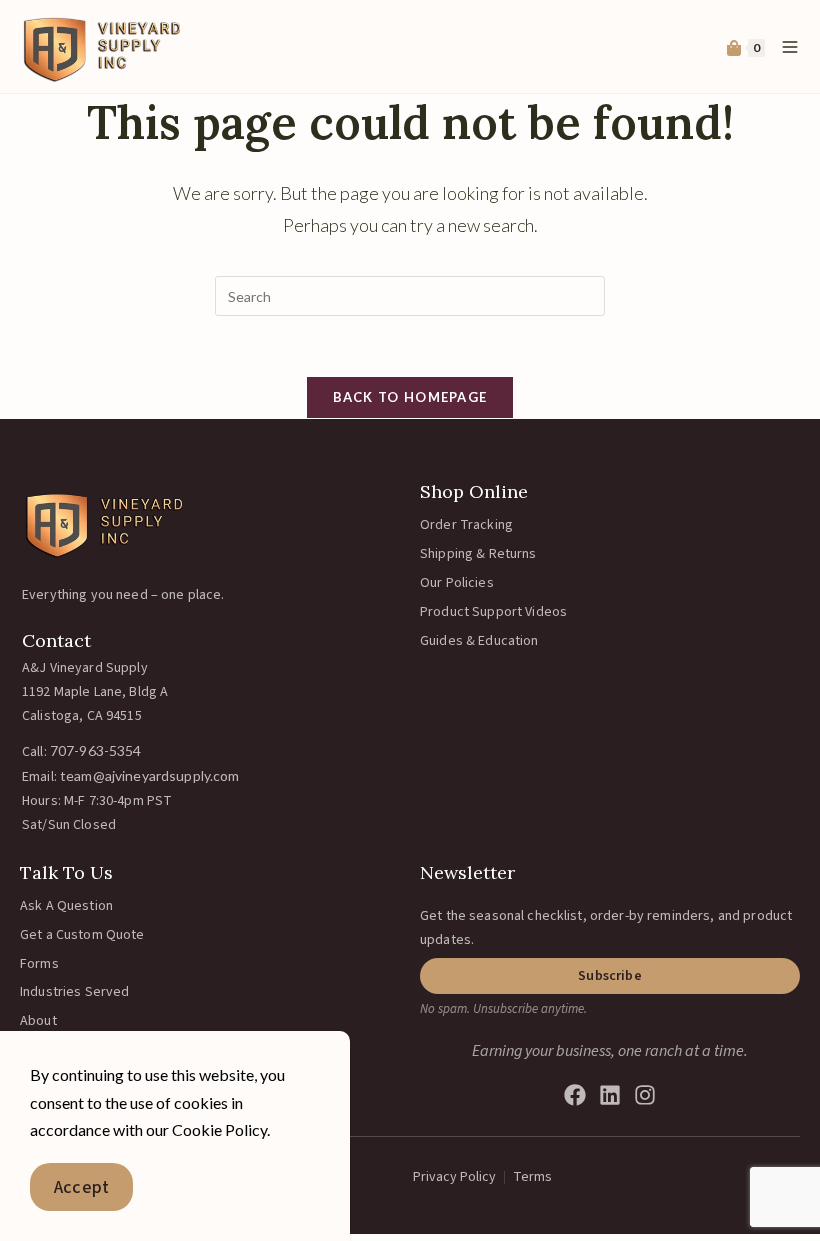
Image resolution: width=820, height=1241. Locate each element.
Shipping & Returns (478, 554)
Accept (81, 1187)
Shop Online (474, 491)
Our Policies (457, 583)
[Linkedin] (610, 1095)
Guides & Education (479, 641)
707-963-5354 (96, 750)
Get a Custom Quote (82, 935)
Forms (39, 964)
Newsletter (467, 872)
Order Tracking (466, 525)
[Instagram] (645, 1095)
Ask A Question (66, 906)
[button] (610, 976)
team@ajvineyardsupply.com (150, 775)
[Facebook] (575, 1095)
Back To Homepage (410, 397)
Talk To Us (66, 872)
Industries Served (74, 992)
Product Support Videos (493, 612)
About (38, 1021)
